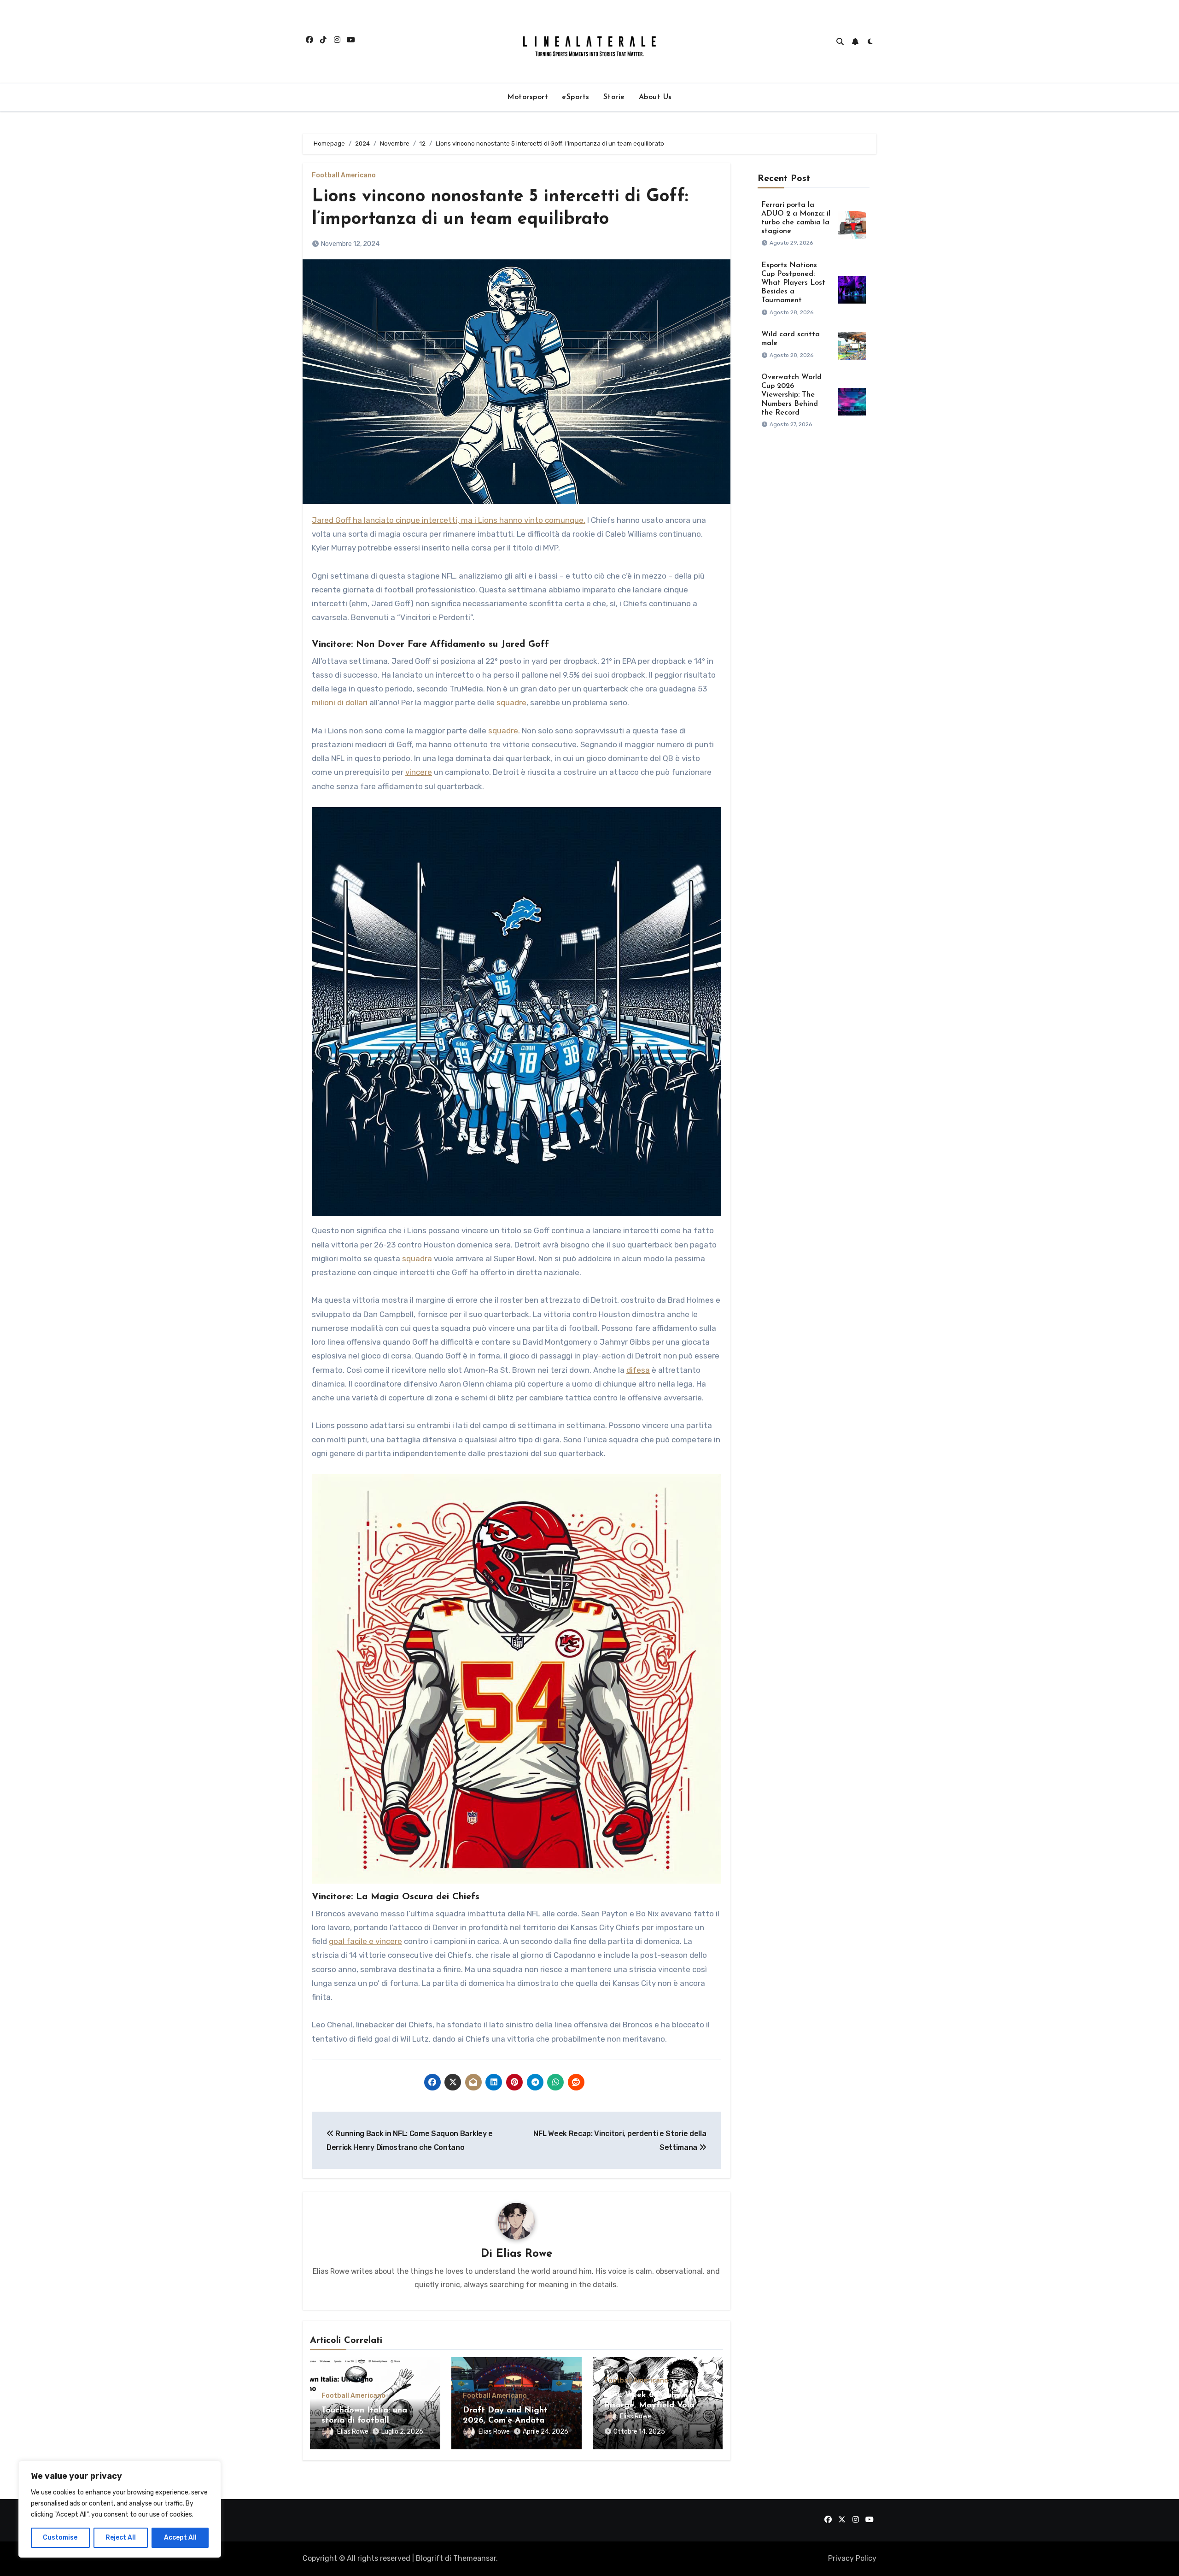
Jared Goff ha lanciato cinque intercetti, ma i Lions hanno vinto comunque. (449, 520)
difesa (638, 1370)
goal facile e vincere (365, 1941)
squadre (511, 703)
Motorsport (528, 97)
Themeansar (475, 2558)
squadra (417, 1259)
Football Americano (344, 176)
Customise (60, 2538)
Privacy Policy (852, 2558)
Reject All (121, 2538)
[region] (120, 2509)
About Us (655, 97)
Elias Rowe (524, 2254)
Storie (614, 97)
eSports (576, 97)
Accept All (180, 2538)
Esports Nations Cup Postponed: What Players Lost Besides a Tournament (793, 283)
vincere (419, 772)
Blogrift (429, 2558)
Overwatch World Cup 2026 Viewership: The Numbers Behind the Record (791, 395)
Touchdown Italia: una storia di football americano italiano (364, 2421)
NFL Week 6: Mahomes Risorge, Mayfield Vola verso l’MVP (650, 2405)
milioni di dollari (340, 703)
